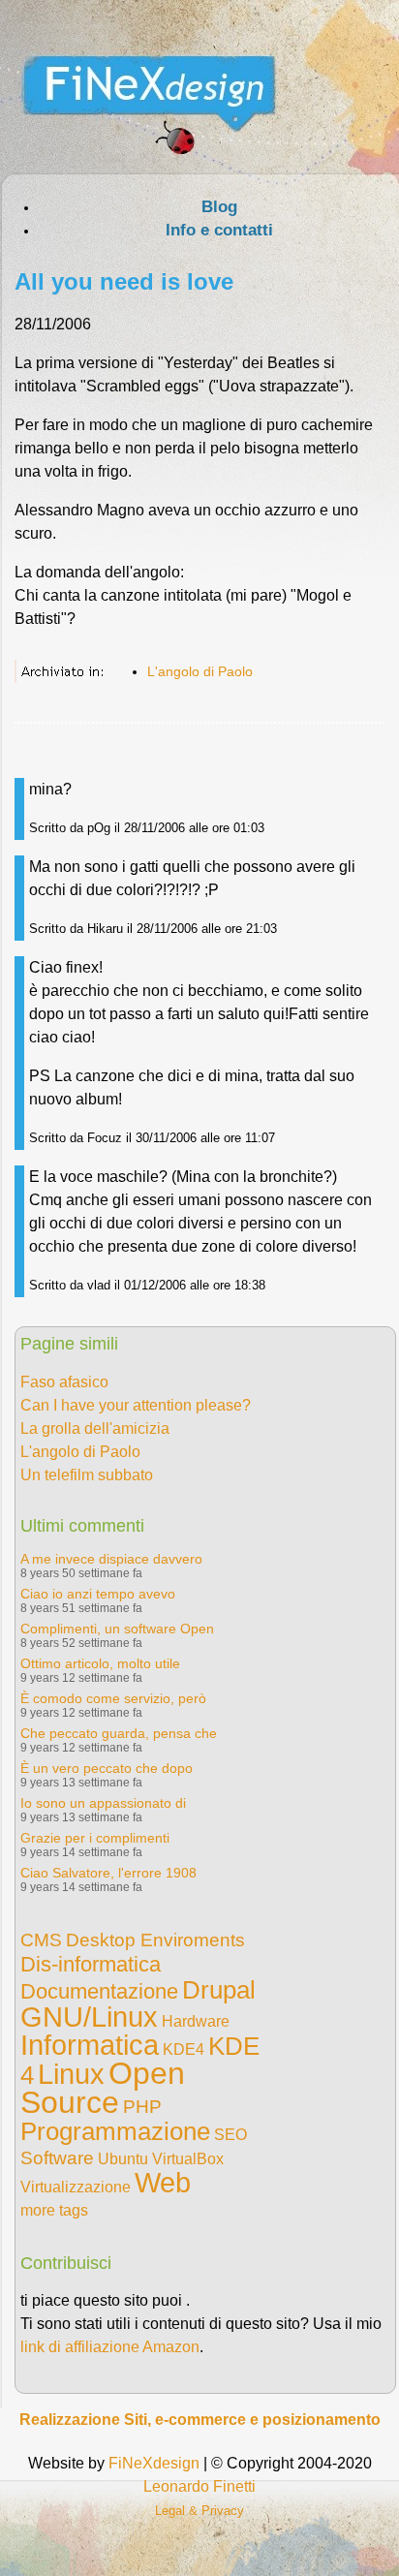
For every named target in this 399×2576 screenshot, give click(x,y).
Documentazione (99, 1991)
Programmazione (115, 2131)
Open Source (103, 2088)
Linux (71, 2074)
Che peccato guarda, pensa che (119, 1733)
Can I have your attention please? (136, 1405)
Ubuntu (123, 2159)
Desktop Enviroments (155, 1940)
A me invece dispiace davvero (111, 1559)
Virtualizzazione (76, 2187)
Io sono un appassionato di (103, 1803)
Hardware (196, 2021)
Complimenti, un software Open (117, 1629)
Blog (219, 207)
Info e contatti (219, 230)
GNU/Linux (89, 2017)
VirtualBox (188, 2159)
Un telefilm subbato (87, 1475)
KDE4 (184, 2049)
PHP (142, 2107)
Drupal (219, 1990)
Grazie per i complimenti (95, 1838)
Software (57, 2158)
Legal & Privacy (199, 2511)
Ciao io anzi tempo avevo (98, 1594)
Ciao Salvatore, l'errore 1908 (108, 1873)
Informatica (90, 2045)
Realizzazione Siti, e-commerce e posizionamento (200, 2420)
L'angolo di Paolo (200, 671)
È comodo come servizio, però (113, 1698)
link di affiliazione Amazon (110, 2347)
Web (163, 2183)
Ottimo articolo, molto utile (100, 1663)
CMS (41, 1940)
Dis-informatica (91, 1964)
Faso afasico (64, 1382)
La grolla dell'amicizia (95, 1428)
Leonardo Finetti (199, 2486)
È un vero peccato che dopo (107, 1768)
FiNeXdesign (154, 2463)
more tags (54, 2210)
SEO (230, 2135)
